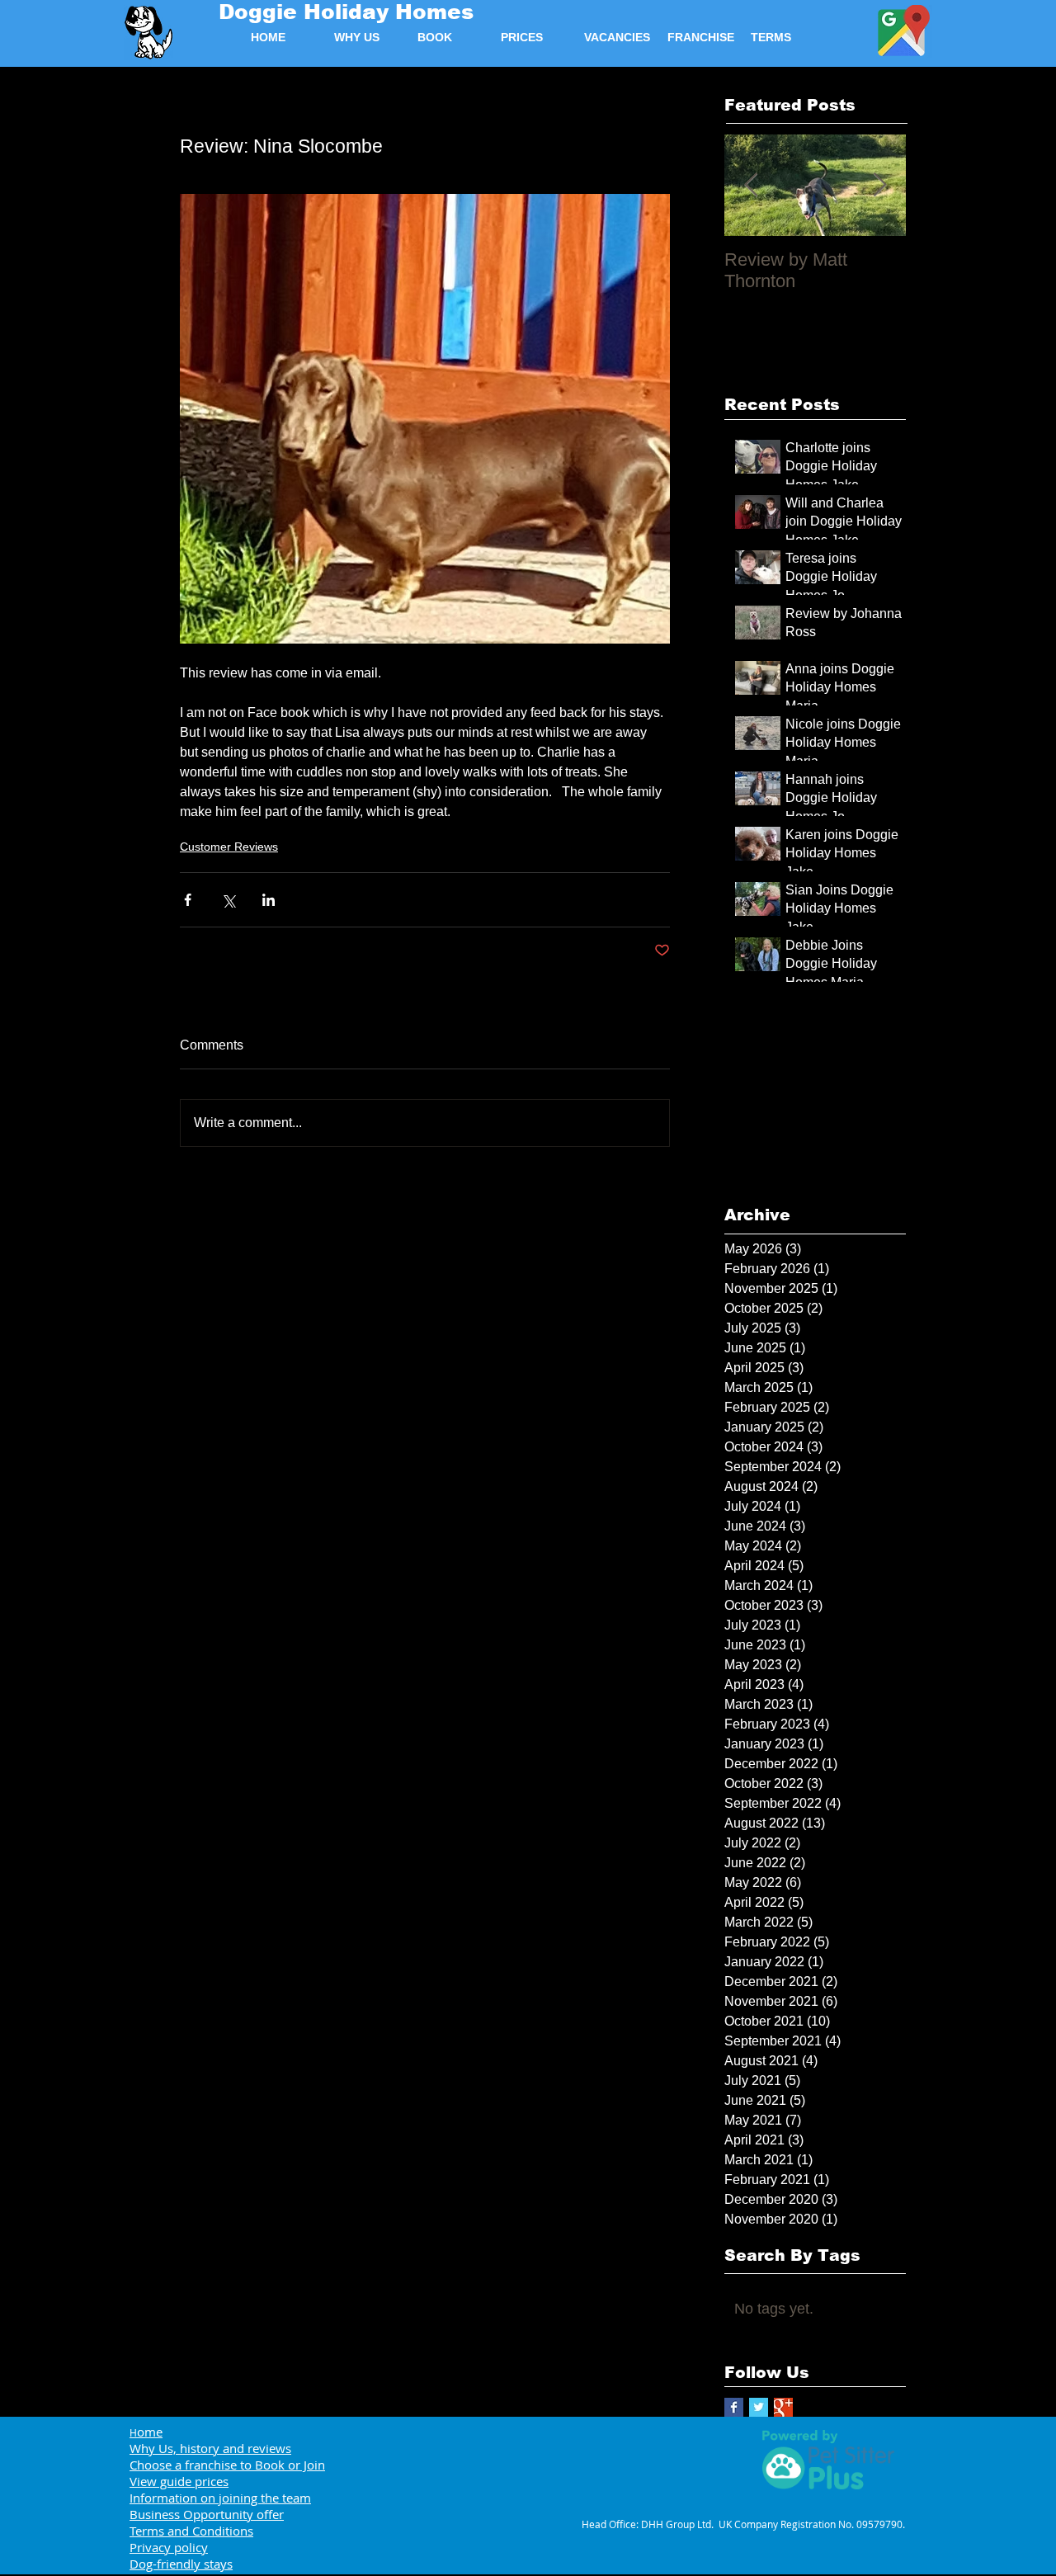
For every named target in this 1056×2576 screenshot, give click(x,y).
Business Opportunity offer (207, 2514)
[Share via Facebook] (188, 900)
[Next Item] (879, 185)
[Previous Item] (751, 185)
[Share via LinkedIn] (269, 900)
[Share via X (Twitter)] (228, 900)
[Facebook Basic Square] (734, 2407)
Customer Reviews (229, 847)
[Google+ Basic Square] (783, 2407)
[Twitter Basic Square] (759, 2407)
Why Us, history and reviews (210, 2448)
